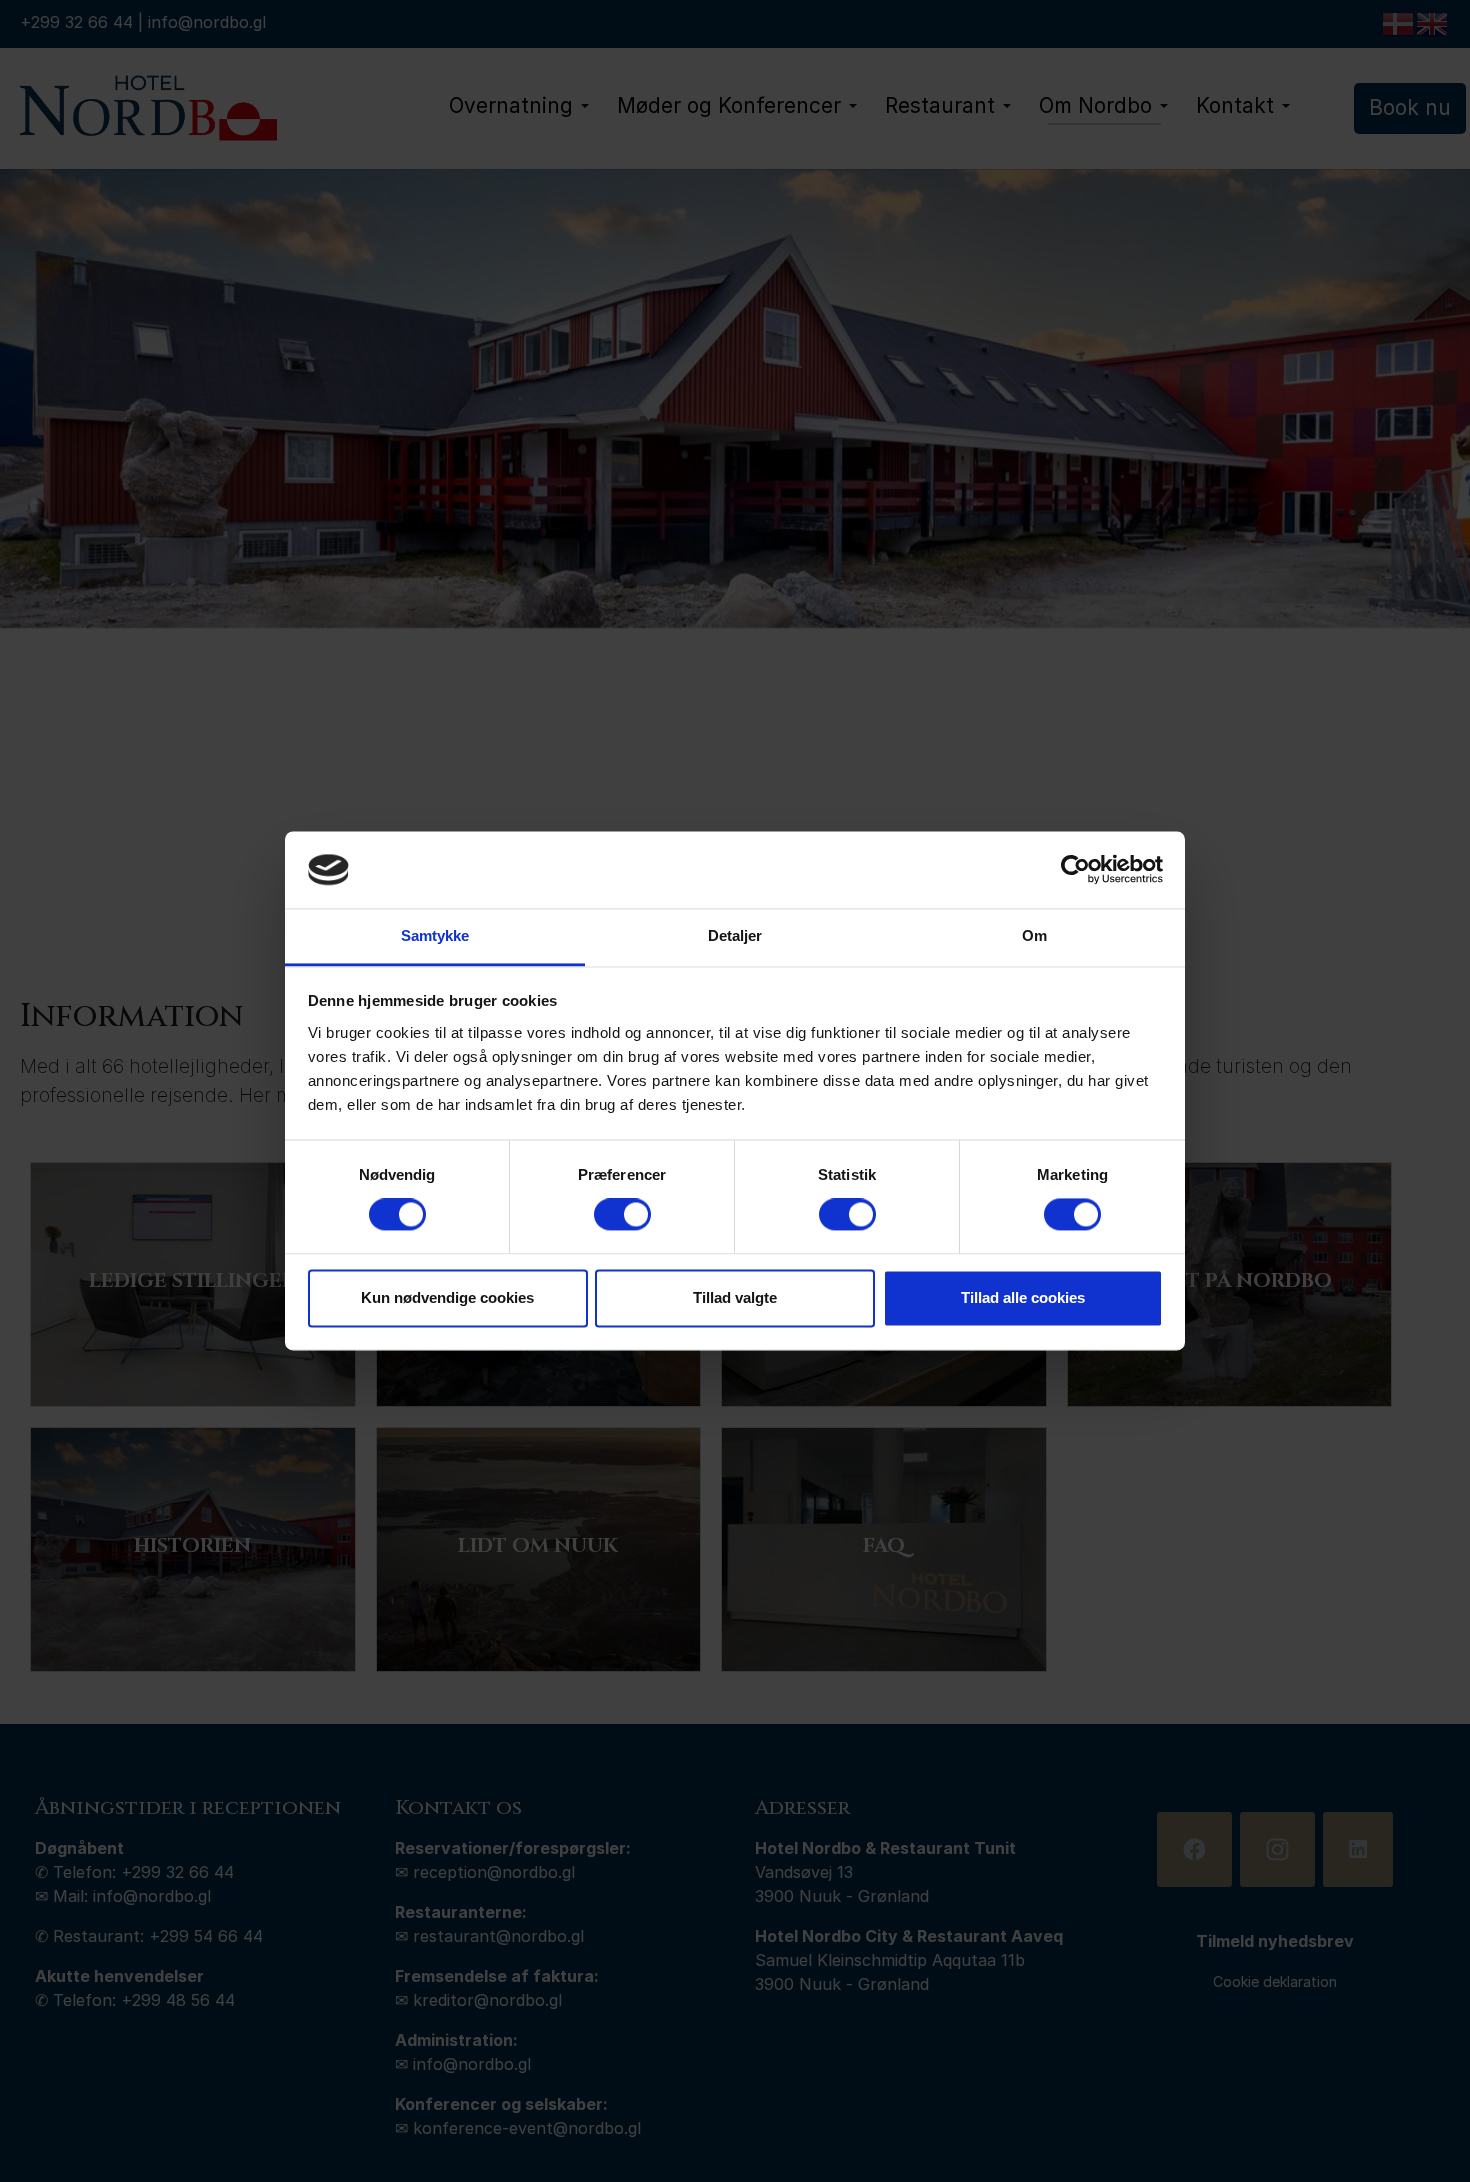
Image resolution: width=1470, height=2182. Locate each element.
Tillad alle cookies (1023, 1297)
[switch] (622, 1215)
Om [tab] (1034, 935)
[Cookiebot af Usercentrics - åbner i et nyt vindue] (1075, 870)
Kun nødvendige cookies (447, 1297)
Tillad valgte (735, 1297)
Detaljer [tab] (735, 935)
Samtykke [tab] (435, 935)
